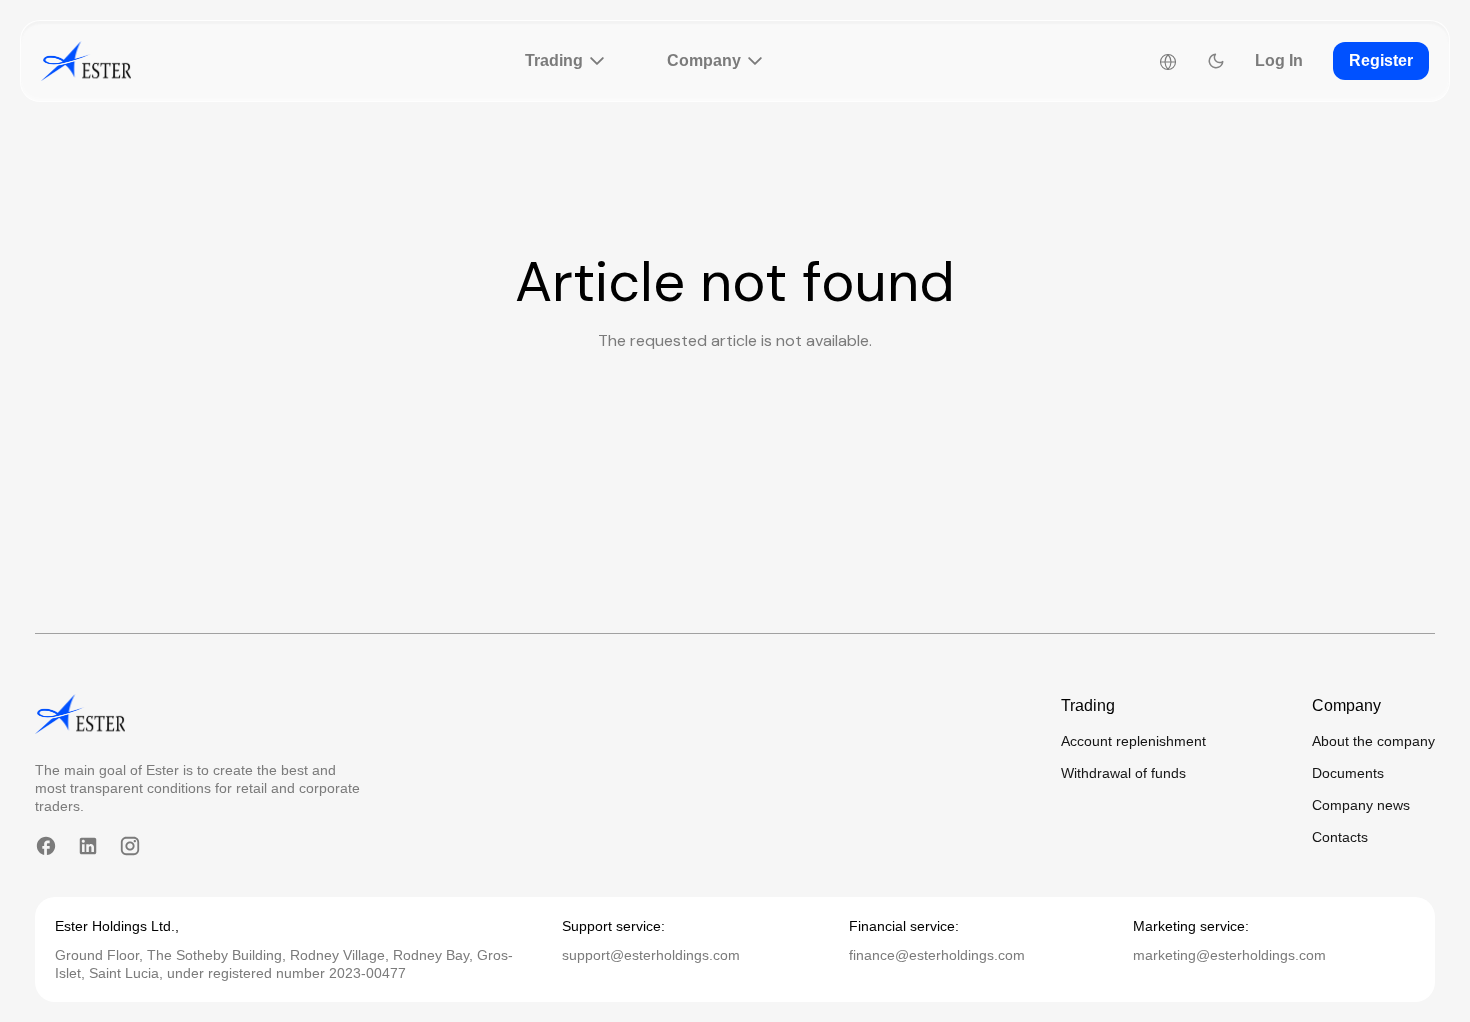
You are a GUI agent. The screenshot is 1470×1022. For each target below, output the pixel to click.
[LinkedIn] (88, 846)
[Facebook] (46, 846)
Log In (1279, 60)
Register (1381, 60)
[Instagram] (130, 846)
